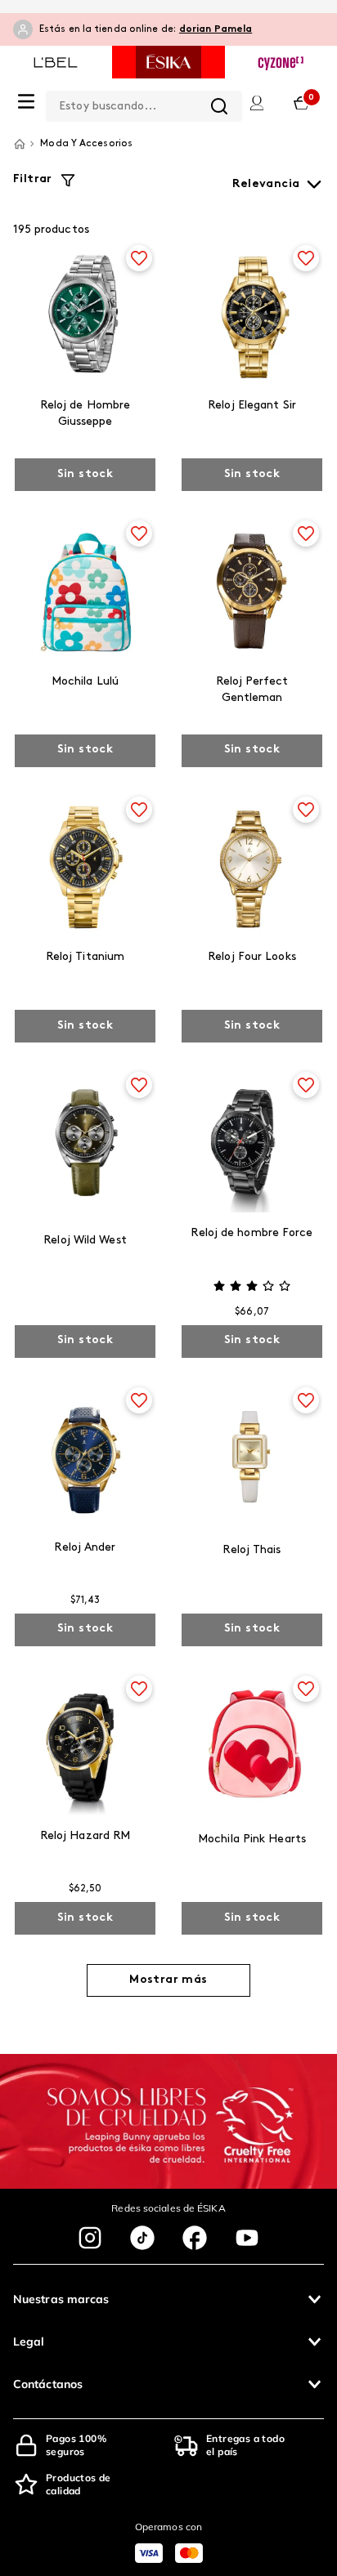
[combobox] (144, 103)
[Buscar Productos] (219, 106)
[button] (168, 2299)
